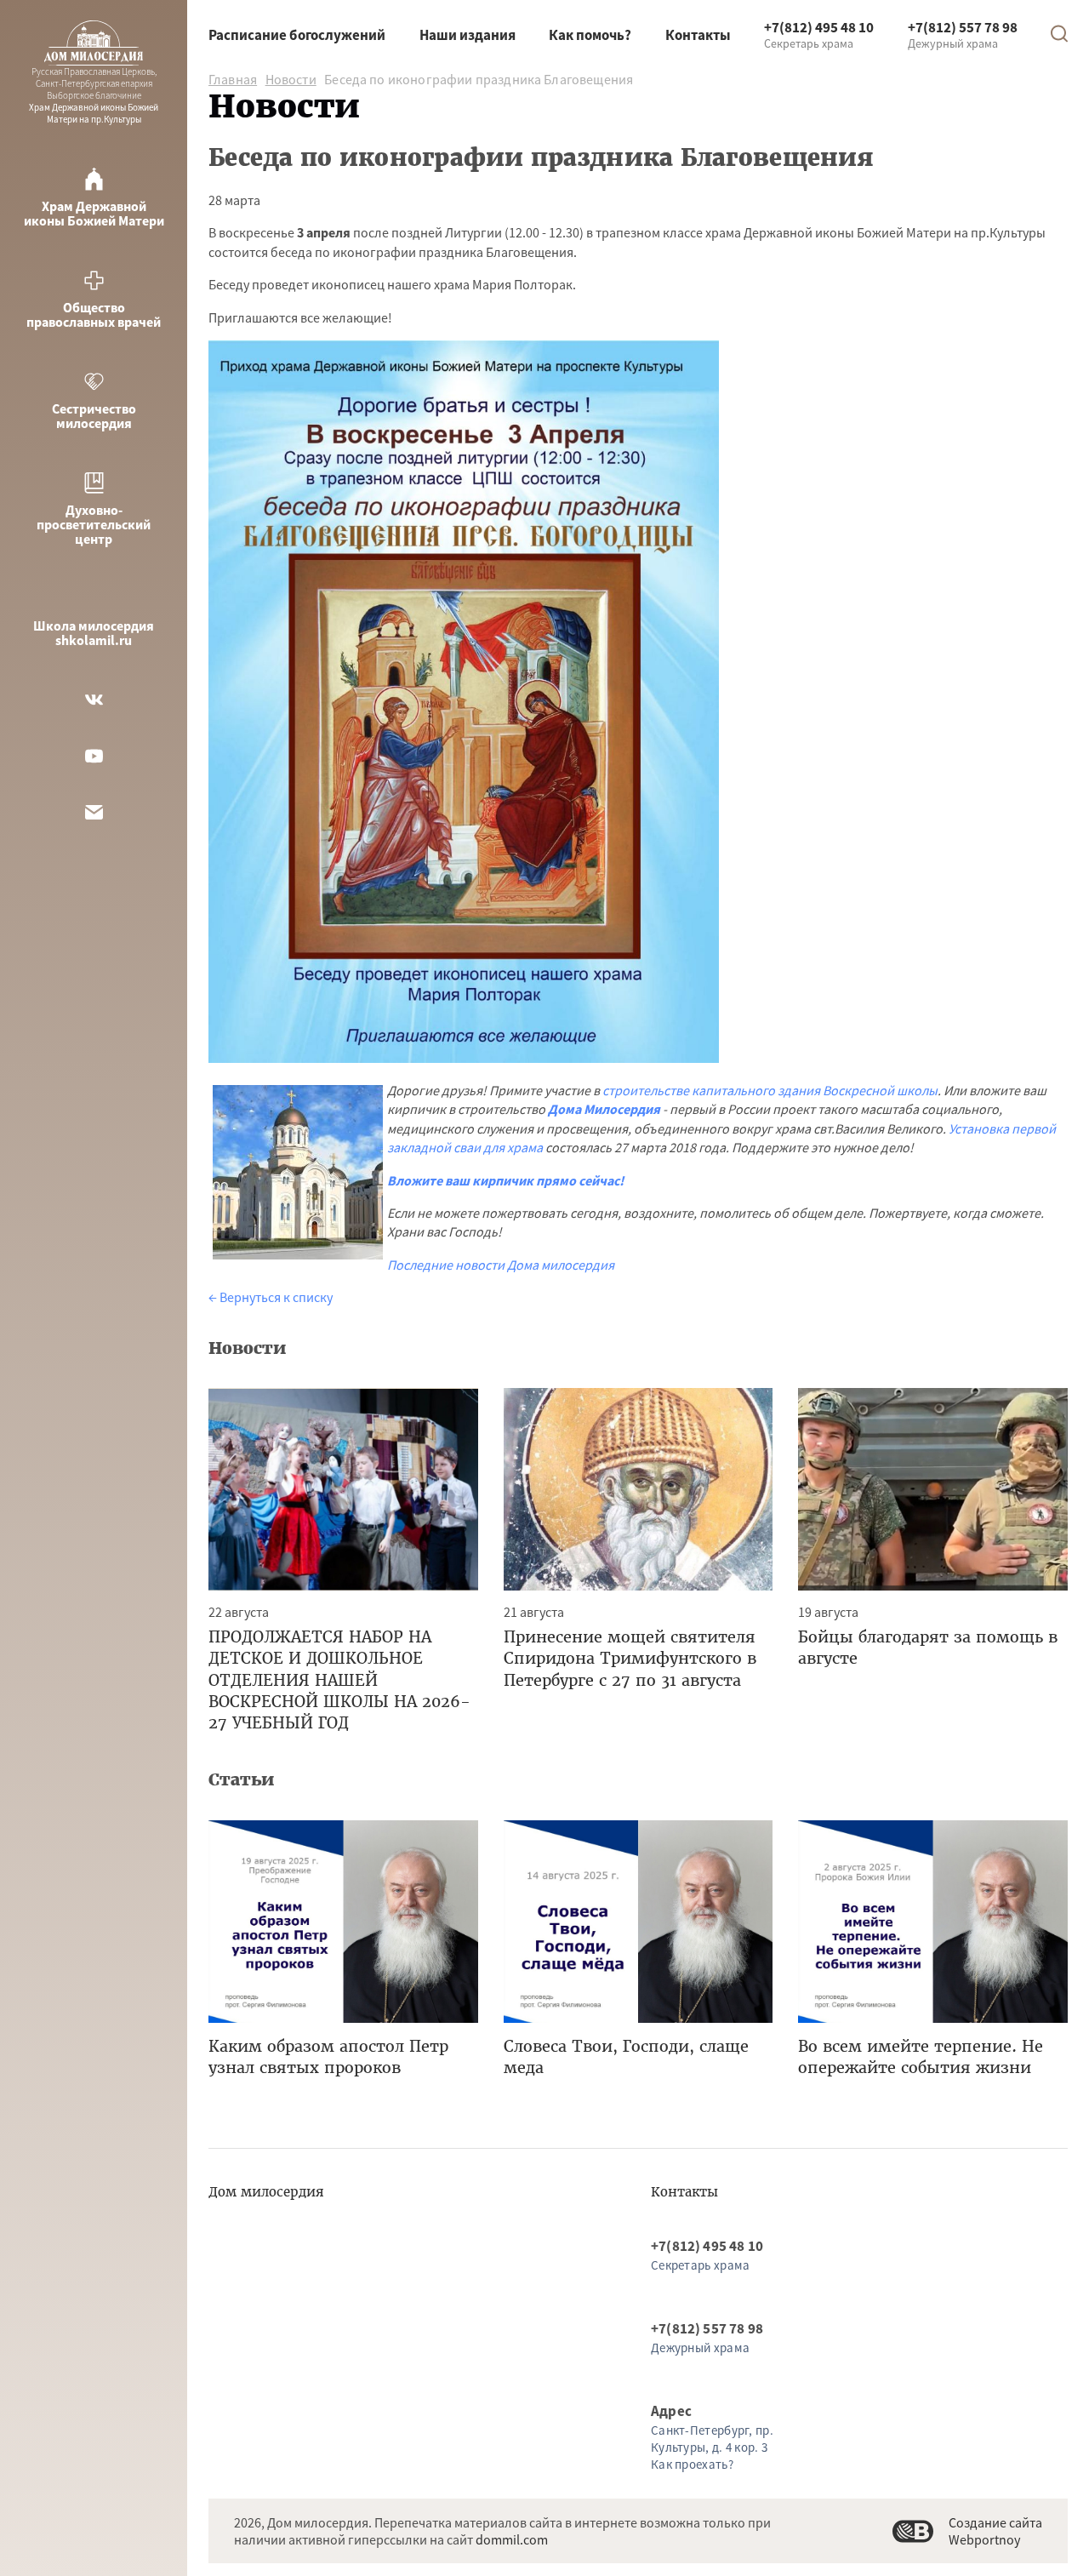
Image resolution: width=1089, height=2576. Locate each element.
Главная (233, 79)
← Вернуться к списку (271, 1297)
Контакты (698, 35)
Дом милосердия (266, 2192)
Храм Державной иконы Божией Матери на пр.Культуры (94, 95)
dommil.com (512, 2539)
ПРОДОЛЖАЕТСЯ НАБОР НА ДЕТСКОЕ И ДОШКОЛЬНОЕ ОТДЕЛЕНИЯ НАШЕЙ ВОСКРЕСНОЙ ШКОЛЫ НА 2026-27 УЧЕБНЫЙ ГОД (339, 1680)
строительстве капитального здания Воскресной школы (770, 1090)
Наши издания (468, 35)
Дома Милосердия (604, 1109)
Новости (291, 79)
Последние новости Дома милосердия (501, 1265)
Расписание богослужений (297, 35)
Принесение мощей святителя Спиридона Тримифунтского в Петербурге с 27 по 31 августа (630, 1658)
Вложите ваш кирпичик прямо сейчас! (507, 1180)
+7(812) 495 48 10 (819, 27)
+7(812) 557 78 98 (963, 27)
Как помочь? (590, 35)
